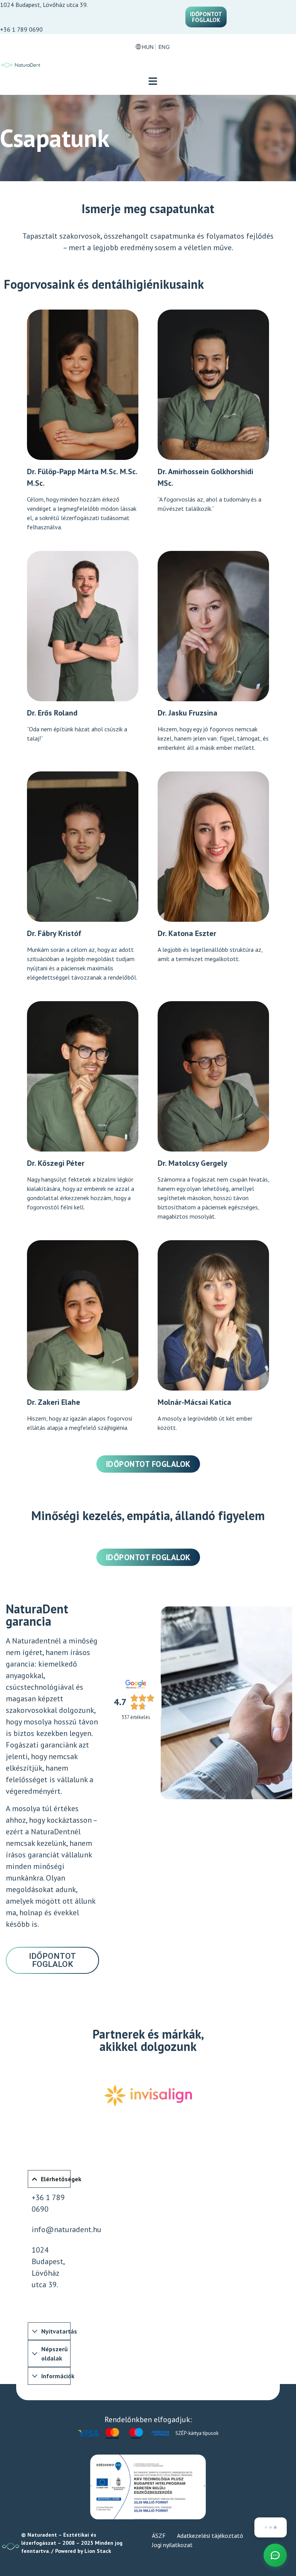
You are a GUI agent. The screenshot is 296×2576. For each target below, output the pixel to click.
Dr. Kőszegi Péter (56, 1163)
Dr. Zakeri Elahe (54, 1402)
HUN (148, 47)
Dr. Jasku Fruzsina (188, 713)
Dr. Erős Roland (52, 713)
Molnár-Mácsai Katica (194, 1402)
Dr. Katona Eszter (187, 933)
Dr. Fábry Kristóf (54, 933)
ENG (164, 47)
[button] (153, 82)
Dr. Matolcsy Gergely (193, 1163)
